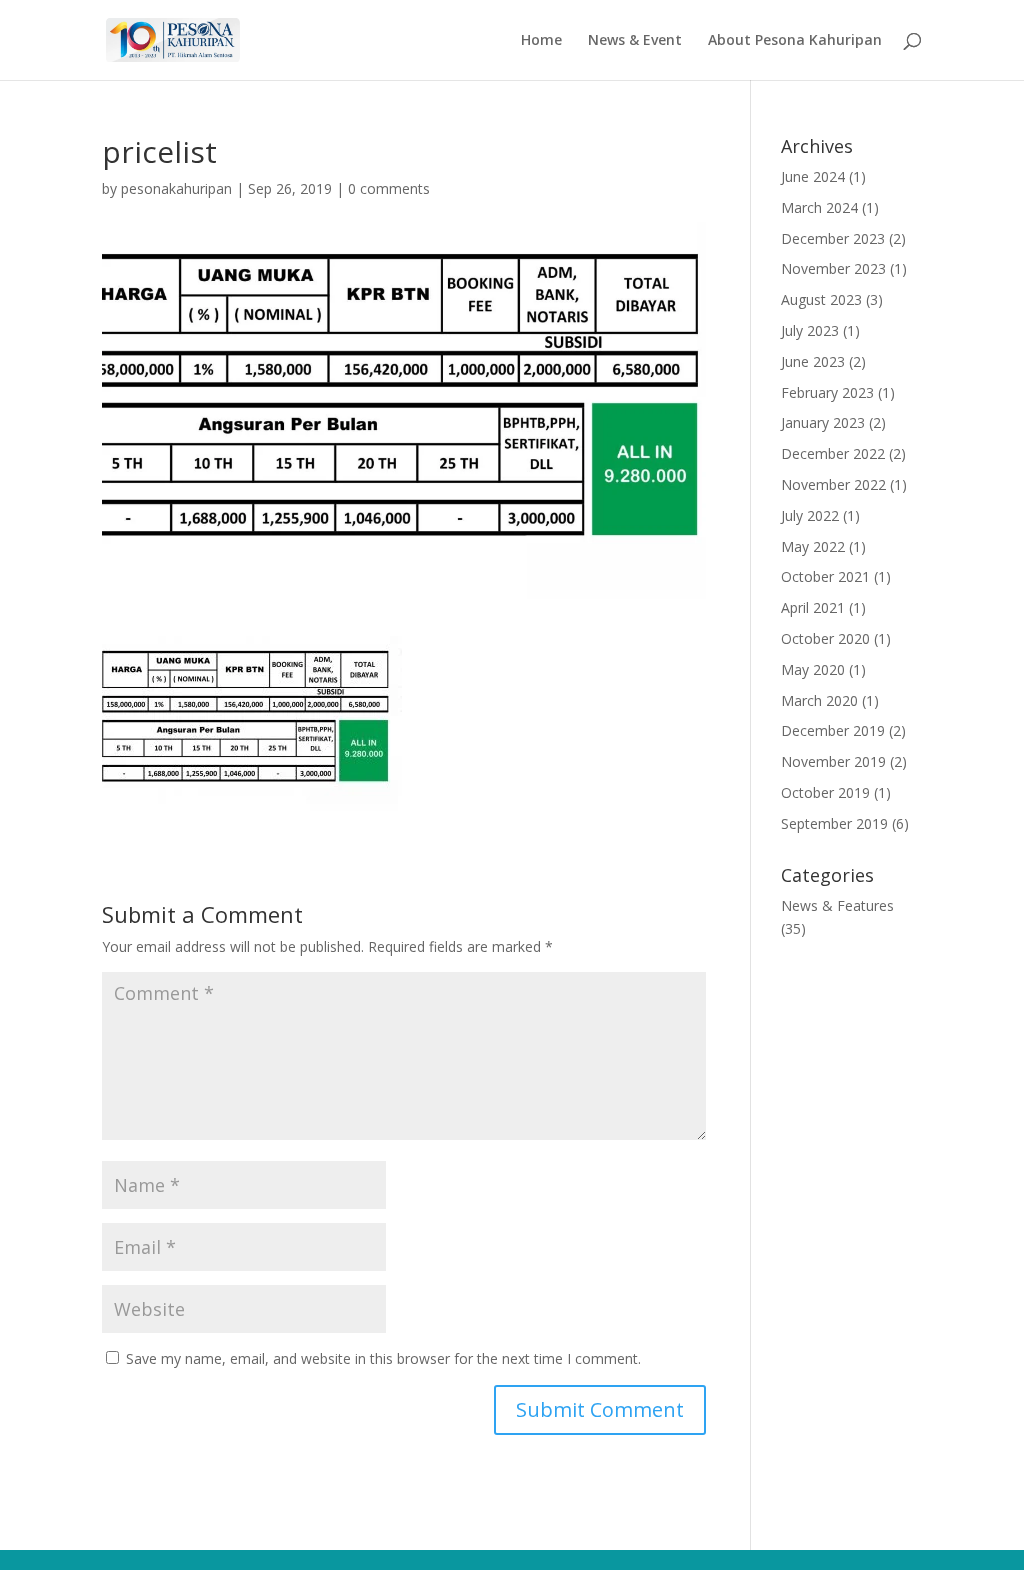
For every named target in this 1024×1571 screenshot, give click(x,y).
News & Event (635, 41)
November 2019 (833, 761)
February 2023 (827, 392)
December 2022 (833, 453)
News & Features (837, 905)
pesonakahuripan (176, 188)
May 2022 (813, 546)
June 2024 (813, 176)
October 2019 (825, 792)
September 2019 (834, 823)
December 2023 (833, 238)
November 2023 (833, 268)
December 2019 (833, 730)
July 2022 (810, 515)
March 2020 (819, 700)
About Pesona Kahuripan (795, 41)
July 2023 (810, 330)
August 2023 (821, 299)
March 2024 (819, 207)
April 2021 (813, 607)
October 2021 (825, 576)
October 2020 (825, 638)
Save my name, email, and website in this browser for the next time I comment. (383, 1358)
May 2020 (813, 669)
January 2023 (823, 422)
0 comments (389, 188)
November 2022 (833, 484)
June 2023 (813, 361)
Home (541, 41)
